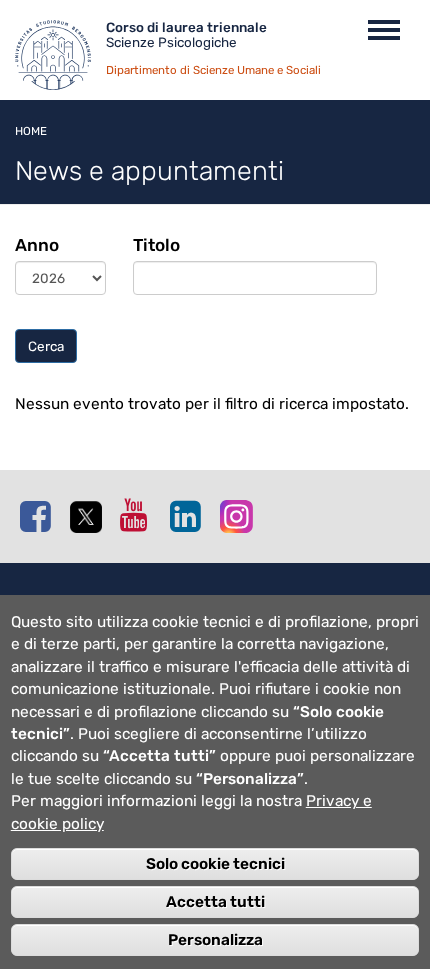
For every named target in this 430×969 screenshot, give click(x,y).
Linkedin (190, 516)
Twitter (90, 517)
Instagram (240, 515)
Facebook (40, 516)
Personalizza (215, 940)
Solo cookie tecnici (215, 864)
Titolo (156, 245)
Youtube (140, 515)
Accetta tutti (215, 902)
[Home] (60, 60)
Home (31, 131)
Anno (37, 245)
